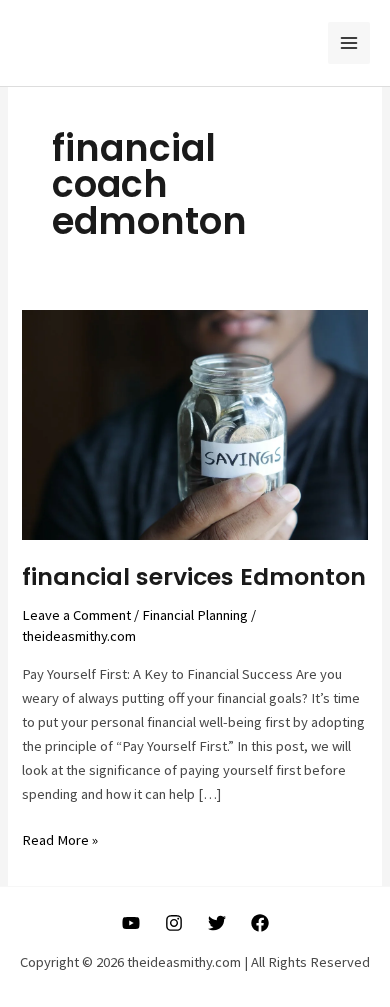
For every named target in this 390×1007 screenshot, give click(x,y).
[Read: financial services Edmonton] (194, 424)
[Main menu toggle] (349, 43)
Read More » (60, 841)
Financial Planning (195, 615)
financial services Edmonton (194, 576)
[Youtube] (131, 923)
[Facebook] (260, 923)
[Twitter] (217, 923)
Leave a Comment (76, 615)
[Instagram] (174, 923)
